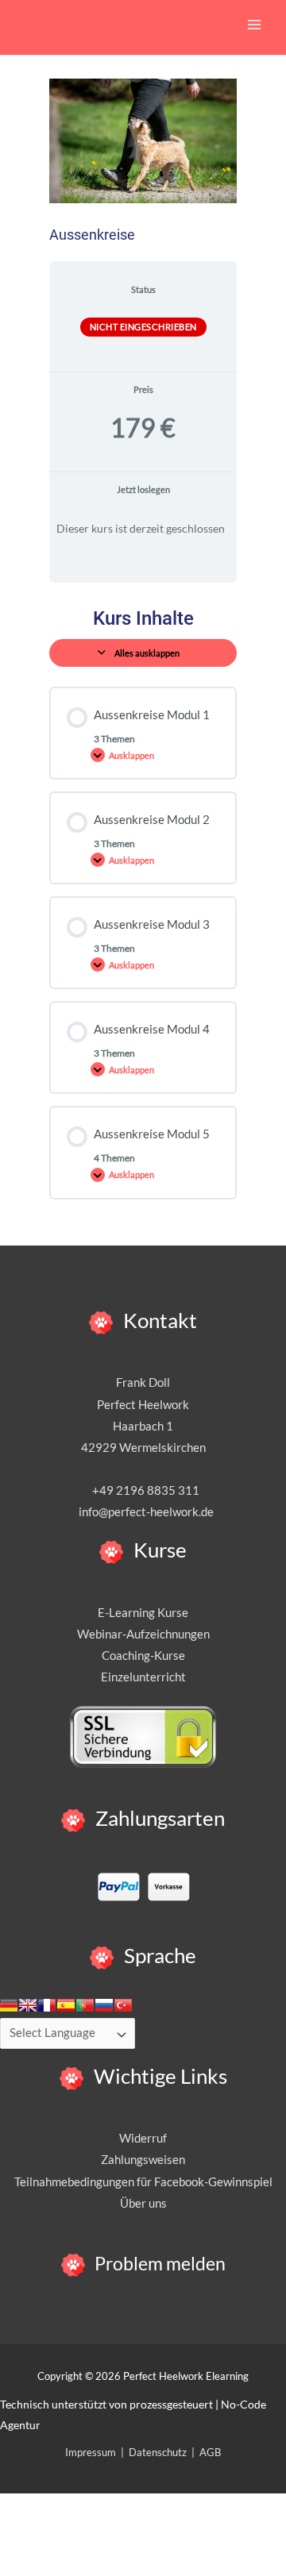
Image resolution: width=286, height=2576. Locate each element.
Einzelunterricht (143, 1677)
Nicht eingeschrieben (143, 327)
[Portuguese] (85, 2005)
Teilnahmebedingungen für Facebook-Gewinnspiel (143, 2182)
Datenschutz (158, 2452)
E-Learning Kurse (143, 1613)
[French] (47, 2005)
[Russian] (104, 2005)
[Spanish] (66, 2005)
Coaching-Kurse (143, 1656)
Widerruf (143, 2138)
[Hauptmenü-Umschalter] (254, 25)
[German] (9, 2005)
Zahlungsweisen (143, 2160)
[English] (28, 2005)
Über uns (143, 2203)
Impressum (91, 2452)
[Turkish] (123, 2005)
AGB (210, 2452)
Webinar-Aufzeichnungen (143, 1634)
